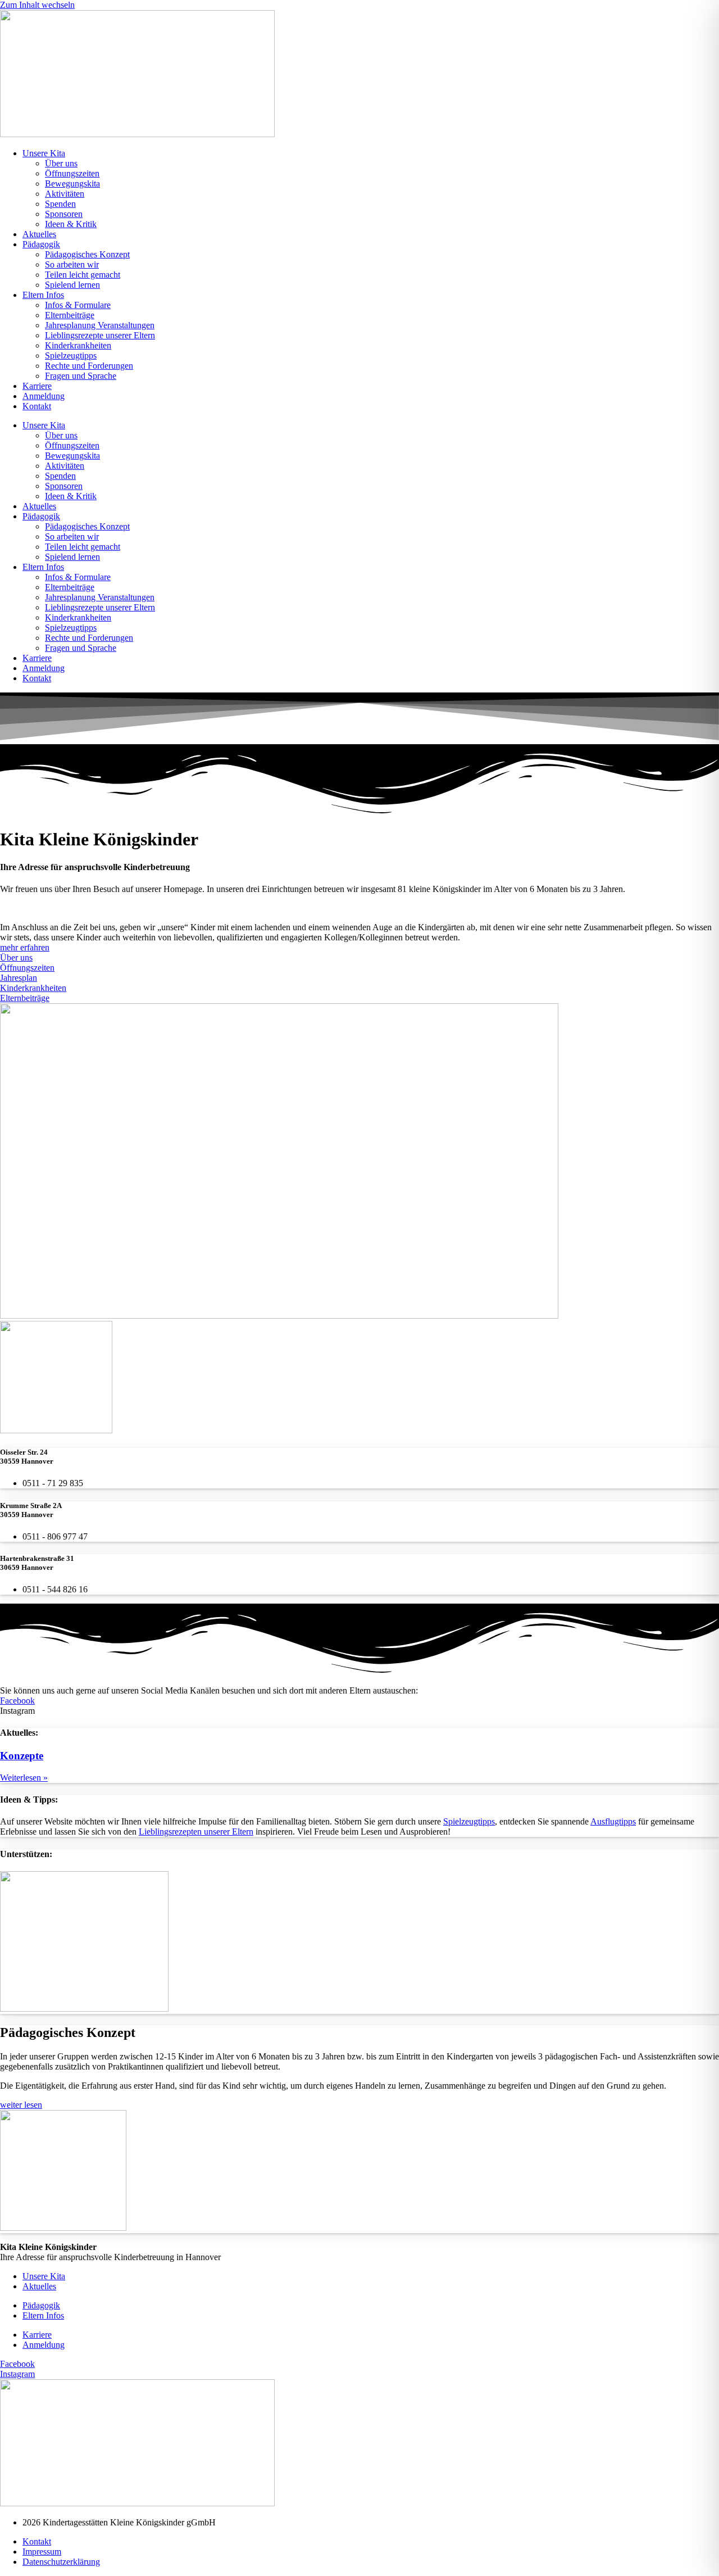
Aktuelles (39, 234)
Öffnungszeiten (72, 173)
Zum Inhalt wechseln (37, 5)
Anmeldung (44, 396)
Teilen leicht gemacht (83, 275)
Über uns (61, 163)
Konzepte (22, 1756)
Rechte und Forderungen (89, 366)
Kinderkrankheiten (78, 345)
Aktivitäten (65, 194)
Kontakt (37, 406)
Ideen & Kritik (71, 224)
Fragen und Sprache (81, 376)
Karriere (37, 386)
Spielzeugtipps (71, 356)
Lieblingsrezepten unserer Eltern (196, 1832)
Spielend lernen (72, 285)
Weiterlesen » (24, 1778)
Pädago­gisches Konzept (87, 254)
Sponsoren (64, 214)
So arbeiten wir (72, 264)
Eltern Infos (43, 295)
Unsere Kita (44, 153)
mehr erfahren (25, 947)
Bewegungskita (72, 184)
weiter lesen (21, 2105)
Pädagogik (41, 244)
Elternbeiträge (70, 315)
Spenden (60, 204)
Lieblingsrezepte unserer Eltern (100, 335)
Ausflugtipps (613, 1821)
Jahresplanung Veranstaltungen (100, 325)
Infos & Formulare (78, 305)
